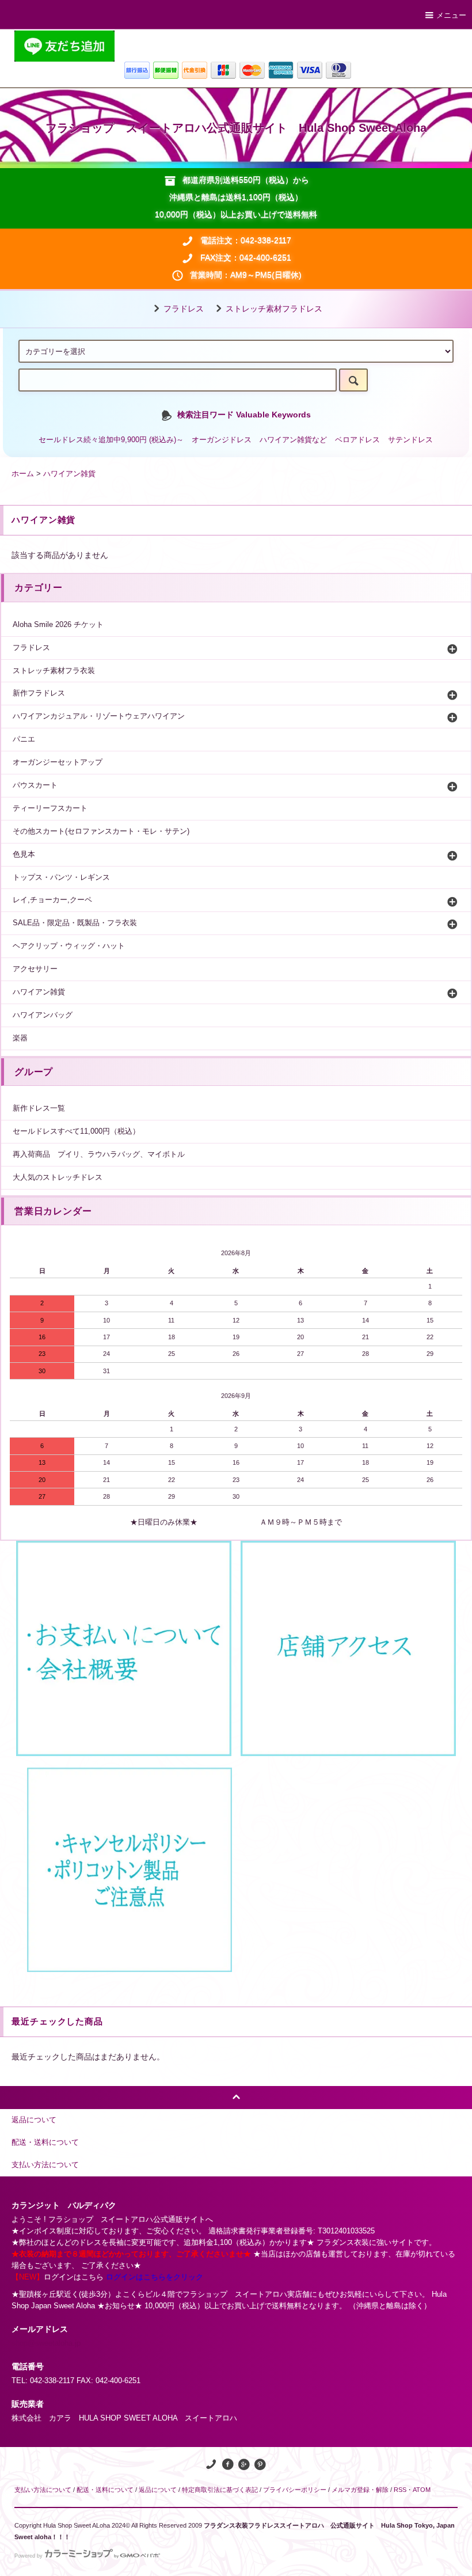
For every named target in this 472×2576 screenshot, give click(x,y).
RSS (400, 2490)
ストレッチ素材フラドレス (274, 309)
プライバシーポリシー (295, 2490)
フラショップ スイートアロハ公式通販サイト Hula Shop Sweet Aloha (236, 128)
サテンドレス (410, 440)
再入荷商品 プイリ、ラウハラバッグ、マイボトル (99, 1154)
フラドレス (184, 309)
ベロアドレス (357, 440)
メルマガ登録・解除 (360, 2490)
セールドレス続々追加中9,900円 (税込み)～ (111, 440)
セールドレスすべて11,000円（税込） (76, 1131)
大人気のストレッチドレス (58, 1177)
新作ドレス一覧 (39, 1108)
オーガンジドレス (222, 440)
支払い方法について (43, 2490)
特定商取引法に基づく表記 (220, 2490)
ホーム (23, 474)
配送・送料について (105, 2490)
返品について (158, 2490)
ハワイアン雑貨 (69, 474)
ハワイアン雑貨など (293, 440)
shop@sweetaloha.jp (46, 2343)
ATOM (422, 2490)
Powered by (28, 2556)
